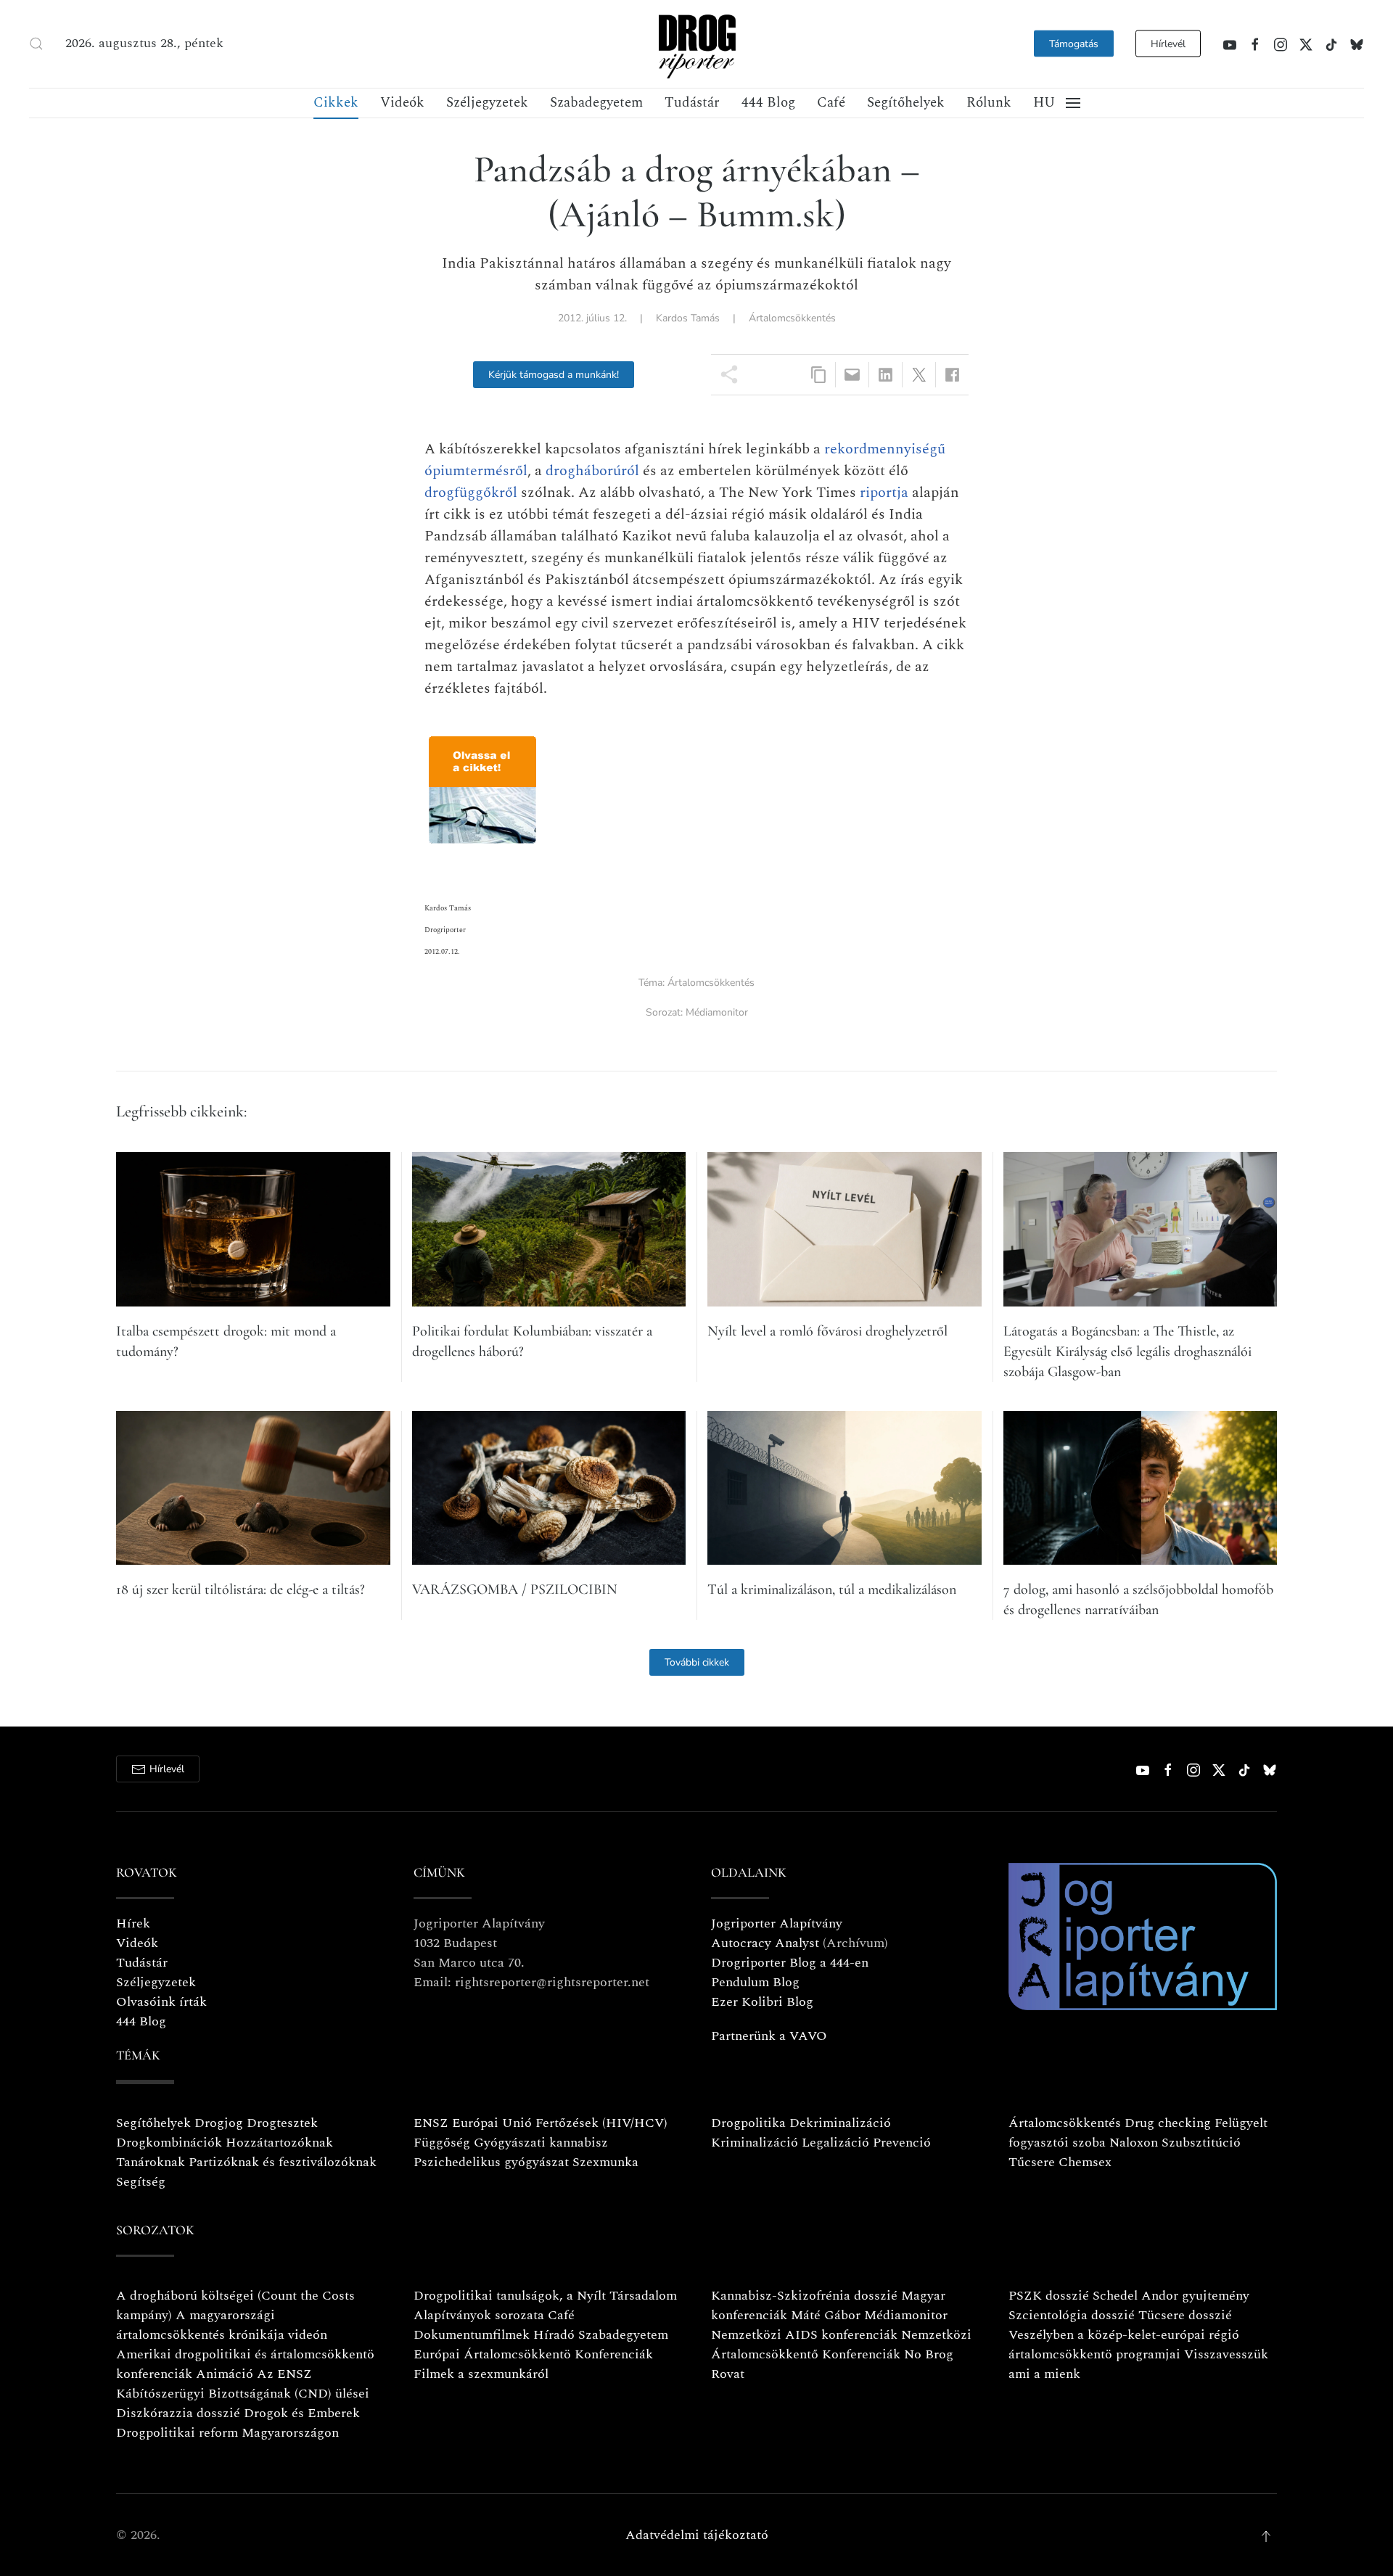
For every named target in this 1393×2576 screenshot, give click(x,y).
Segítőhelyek (906, 103)
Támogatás (1074, 44)
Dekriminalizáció (840, 2123)
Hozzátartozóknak (279, 2143)
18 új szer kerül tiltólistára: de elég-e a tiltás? (241, 1589)
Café (831, 103)
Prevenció (900, 2143)
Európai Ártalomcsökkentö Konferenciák (533, 2354)
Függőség (442, 2143)
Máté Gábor (826, 2315)
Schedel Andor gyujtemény (1171, 2296)
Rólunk (989, 103)
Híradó (554, 2335)
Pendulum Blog (755, 1982)
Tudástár (692, 103)
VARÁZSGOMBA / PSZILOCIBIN (515, 1589)
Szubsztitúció (1201, 2143)
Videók (402, 103)
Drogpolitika (748, 2123)
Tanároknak (151, 2162)
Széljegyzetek (487, 103)
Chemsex (1085, 2162)
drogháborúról (592, 471)
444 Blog (768, 103)
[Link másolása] (819, 375)
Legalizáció (835, 2143)
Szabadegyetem (596, 103)
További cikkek (697, 1662)
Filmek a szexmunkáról (481, 2374)
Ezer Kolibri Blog (762, 2002)
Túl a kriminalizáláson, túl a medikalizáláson (832, 1589)
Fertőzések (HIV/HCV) (601, 2123)
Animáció (225, 2374)
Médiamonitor (717, 1012)
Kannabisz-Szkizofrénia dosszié (804, 2296)
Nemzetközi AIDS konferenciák (804, 2335)
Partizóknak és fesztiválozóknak (283, 2162)
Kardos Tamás (688, 318)
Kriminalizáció (755, 2143)
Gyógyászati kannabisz (541, 2143)
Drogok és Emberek (302, 2413)
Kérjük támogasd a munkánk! (554, 375)
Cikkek (336, 103)
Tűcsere (1032, 2162)
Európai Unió (492, 2123)
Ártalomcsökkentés (792, 318)
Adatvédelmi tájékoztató (697, 2535)
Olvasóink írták (161, 2002)
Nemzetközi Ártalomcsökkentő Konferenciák (841, 2345)
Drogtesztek (282, 2123)
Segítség (141, 2182)
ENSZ (431, 2123)
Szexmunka (605, 2162)
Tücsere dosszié (1185, 2315)
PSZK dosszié (1049, 2296)
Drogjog (219, 2123)
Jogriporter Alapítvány (777, 1923)
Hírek (133, 1923)
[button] (36, 44)
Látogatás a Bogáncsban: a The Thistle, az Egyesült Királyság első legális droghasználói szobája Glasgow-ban (1127, 1351)
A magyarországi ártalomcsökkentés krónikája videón (222, 2325)
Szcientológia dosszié (1072, 2315)
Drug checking (1168, 2123)
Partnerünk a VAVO (769, 2036)
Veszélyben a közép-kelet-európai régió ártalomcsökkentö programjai (1124, 2345)
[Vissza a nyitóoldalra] (696, 44)
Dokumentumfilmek (472, 2335)
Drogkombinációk (169, 2143)
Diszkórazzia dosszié (178, 2413)
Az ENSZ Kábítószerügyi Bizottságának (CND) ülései (243, 2384)
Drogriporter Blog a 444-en (790, 1963)
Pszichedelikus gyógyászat (491, 2162)
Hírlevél (1168, 44)
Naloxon (1134, 2143)
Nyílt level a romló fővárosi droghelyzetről (827, 1331)
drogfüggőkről (471, 493)
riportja (884, 493)
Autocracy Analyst (765, 1943)
